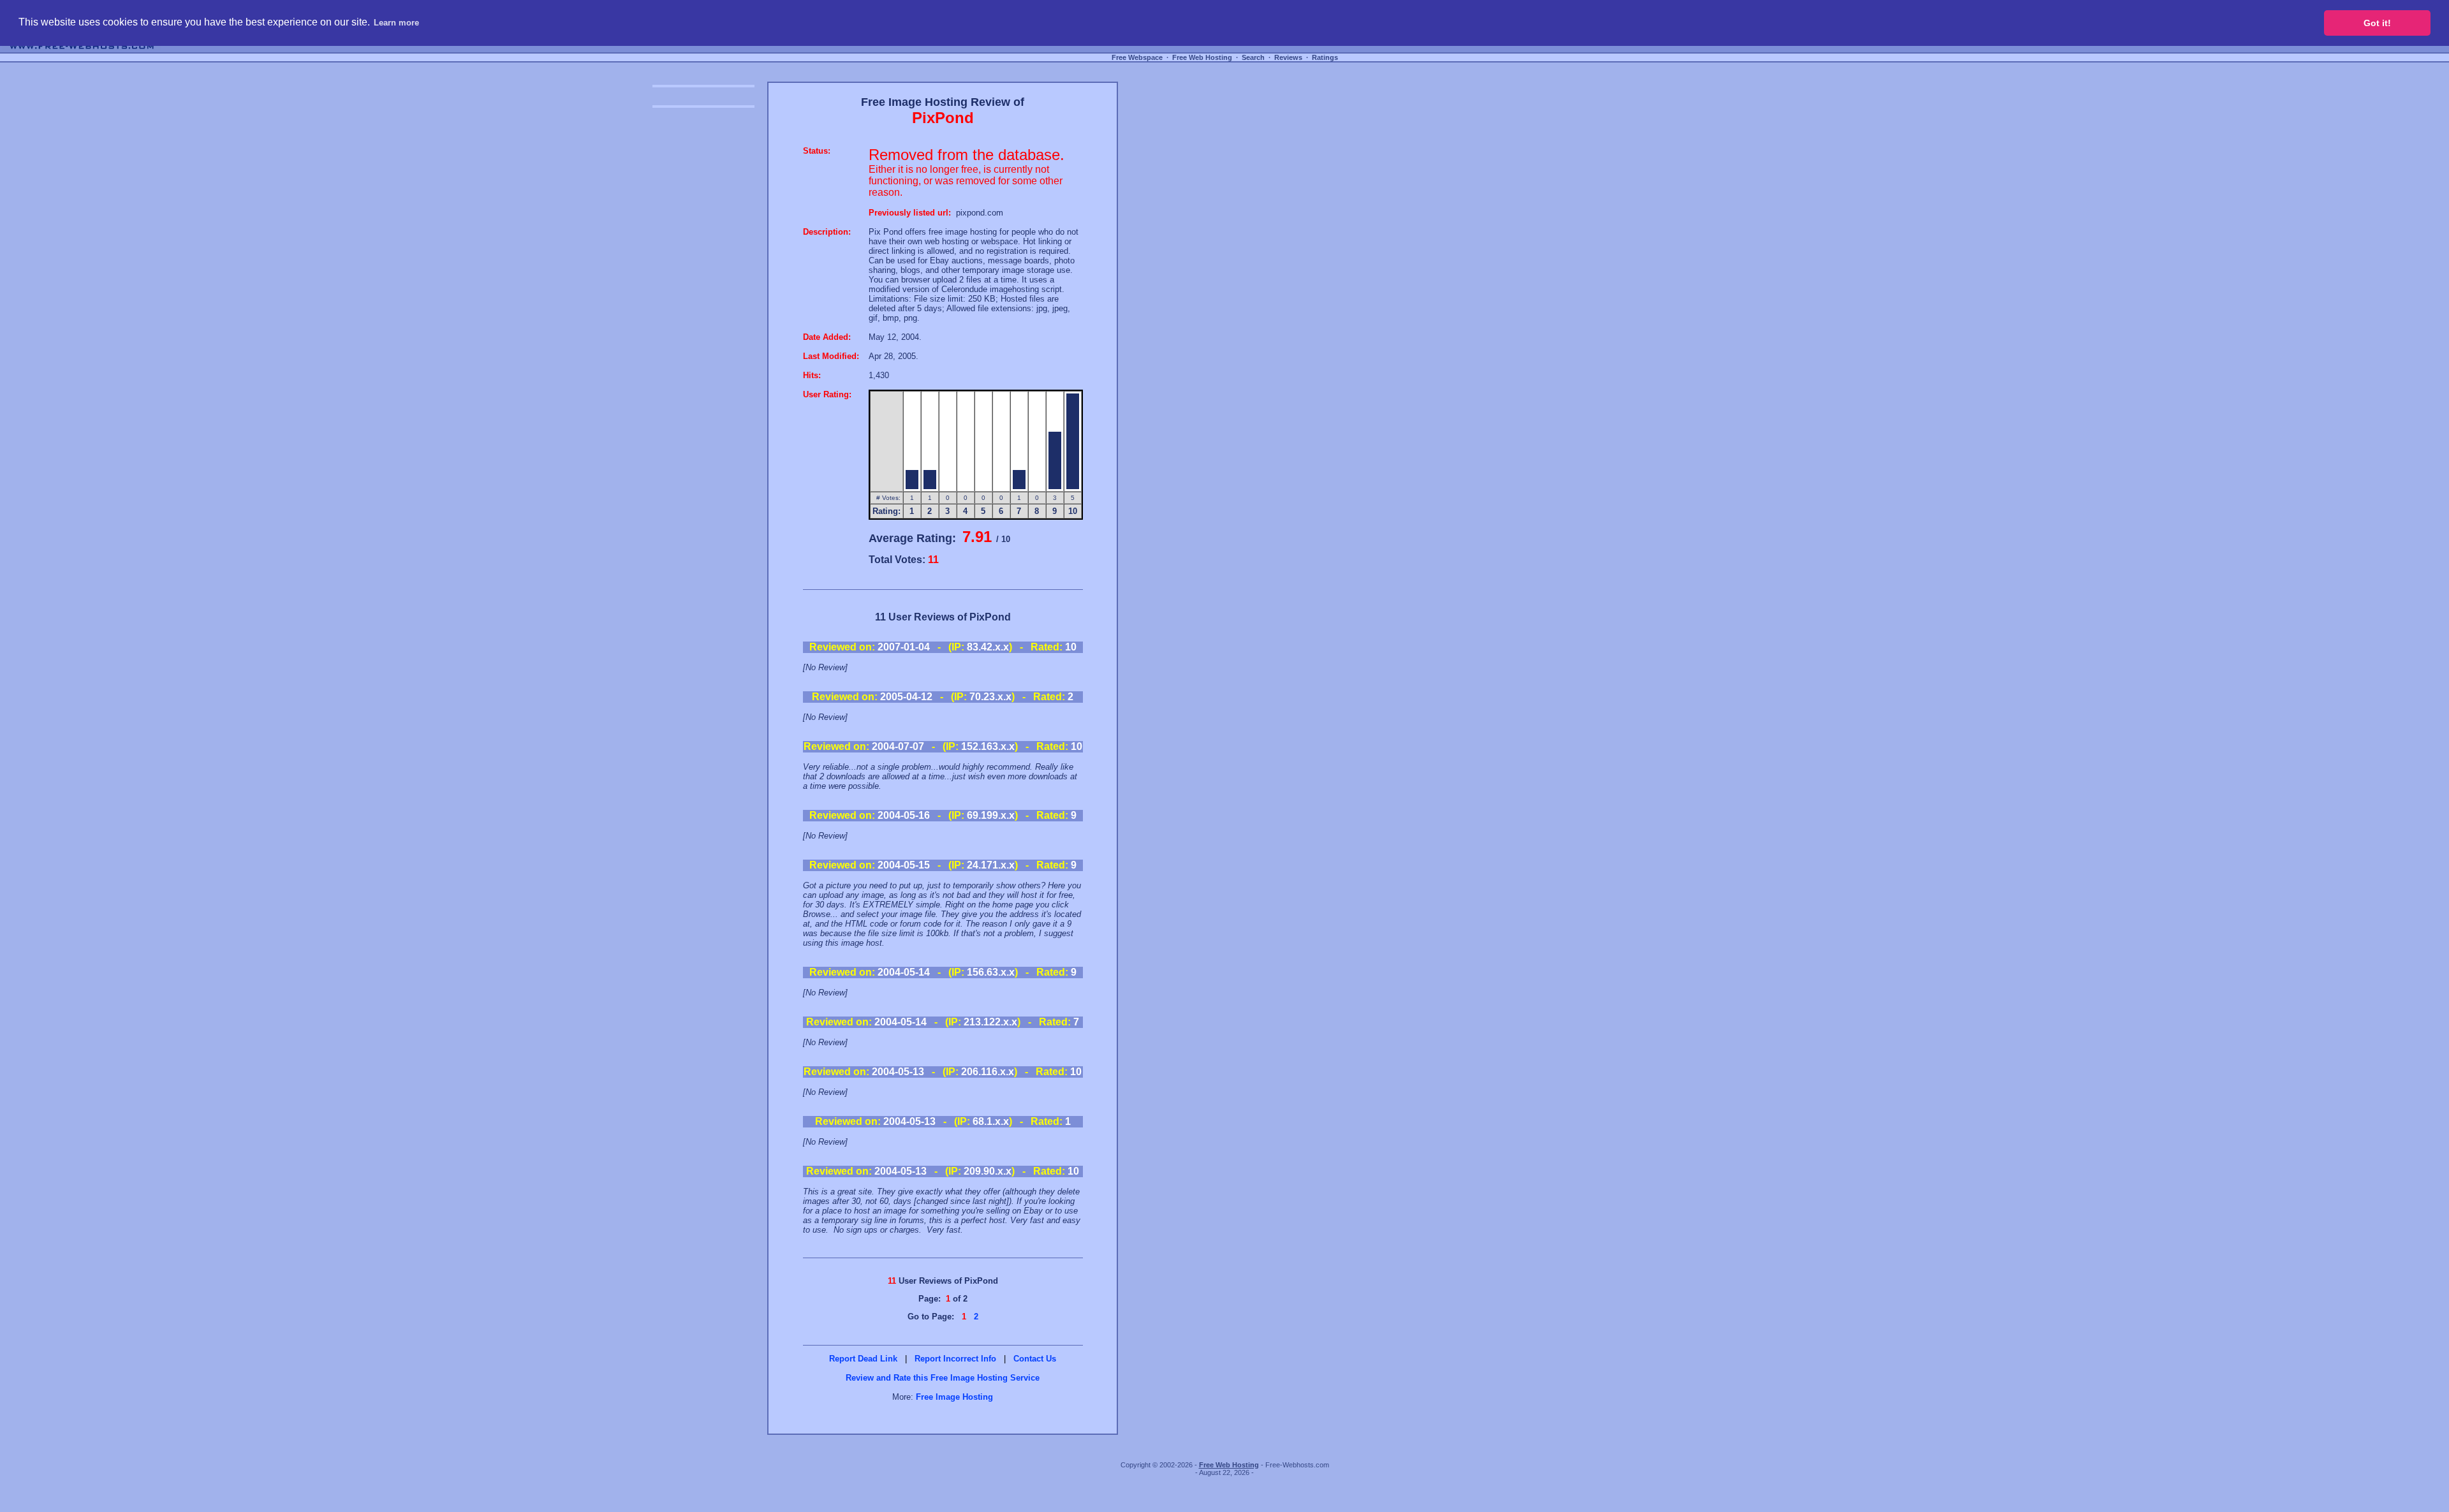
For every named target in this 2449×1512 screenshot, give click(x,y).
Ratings (1325, 57)
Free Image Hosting (954, 1397)
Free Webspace (1137, 57)
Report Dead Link (863, 1359)
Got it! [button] (2377, 23)
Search (1253, 57)
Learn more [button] (396, 23)
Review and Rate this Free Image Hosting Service (943, 1378)
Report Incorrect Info (955, 1359)
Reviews (1288, 57)
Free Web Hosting (1202, 57)
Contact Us (1035, 1359)
